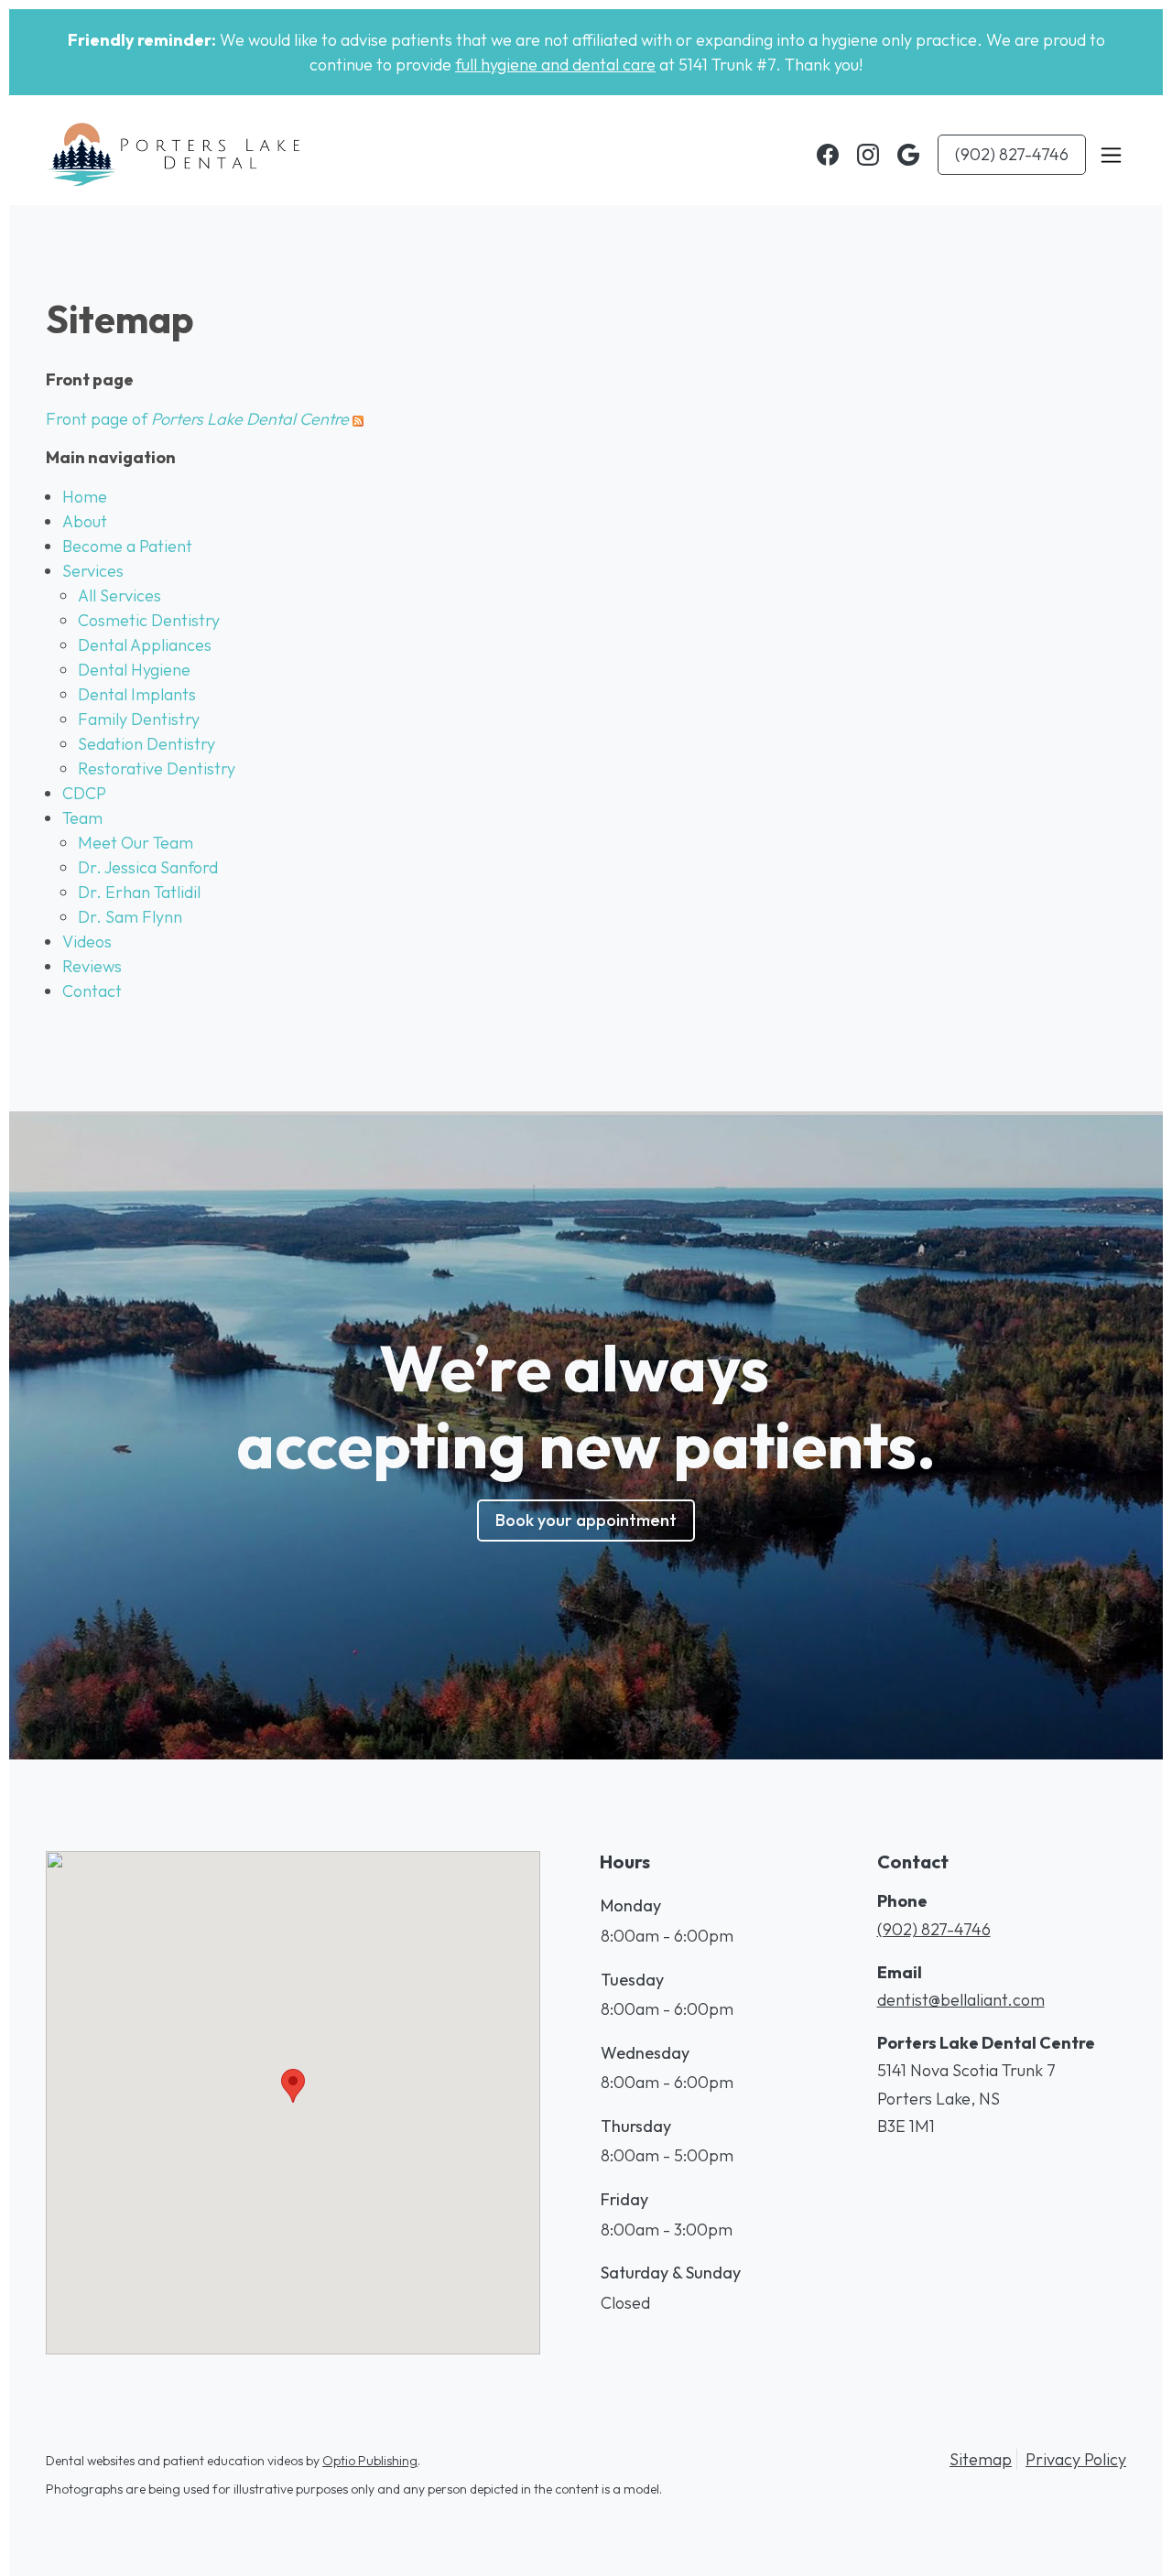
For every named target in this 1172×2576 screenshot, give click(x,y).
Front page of (197, 419)
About (85, 521)
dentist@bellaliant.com (961, 2000)
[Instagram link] (868, 155)
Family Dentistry (139, 719)
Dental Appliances (145, 645)
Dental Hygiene (134, 670)
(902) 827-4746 (1012, 154)
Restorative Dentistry (157, 768)
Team (82, 818)
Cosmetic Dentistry (149, 620)
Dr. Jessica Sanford (148, 867)
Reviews (92, 966)
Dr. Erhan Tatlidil (139, 892)
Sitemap (981, 2459)
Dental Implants (137, 694)
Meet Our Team (136, 843)
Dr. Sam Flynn (130, 917)
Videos (87, 942)
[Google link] (908, 155)
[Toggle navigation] (1111, 155)
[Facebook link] (828, 155)
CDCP (84, 793)
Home (85, 497)
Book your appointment (586, 1520)
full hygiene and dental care (555, 65)
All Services (119, 595)
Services (93, 571)
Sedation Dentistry (146, 744)
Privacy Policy (1076, 2459)
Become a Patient (127, 546)
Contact (92, 991)
